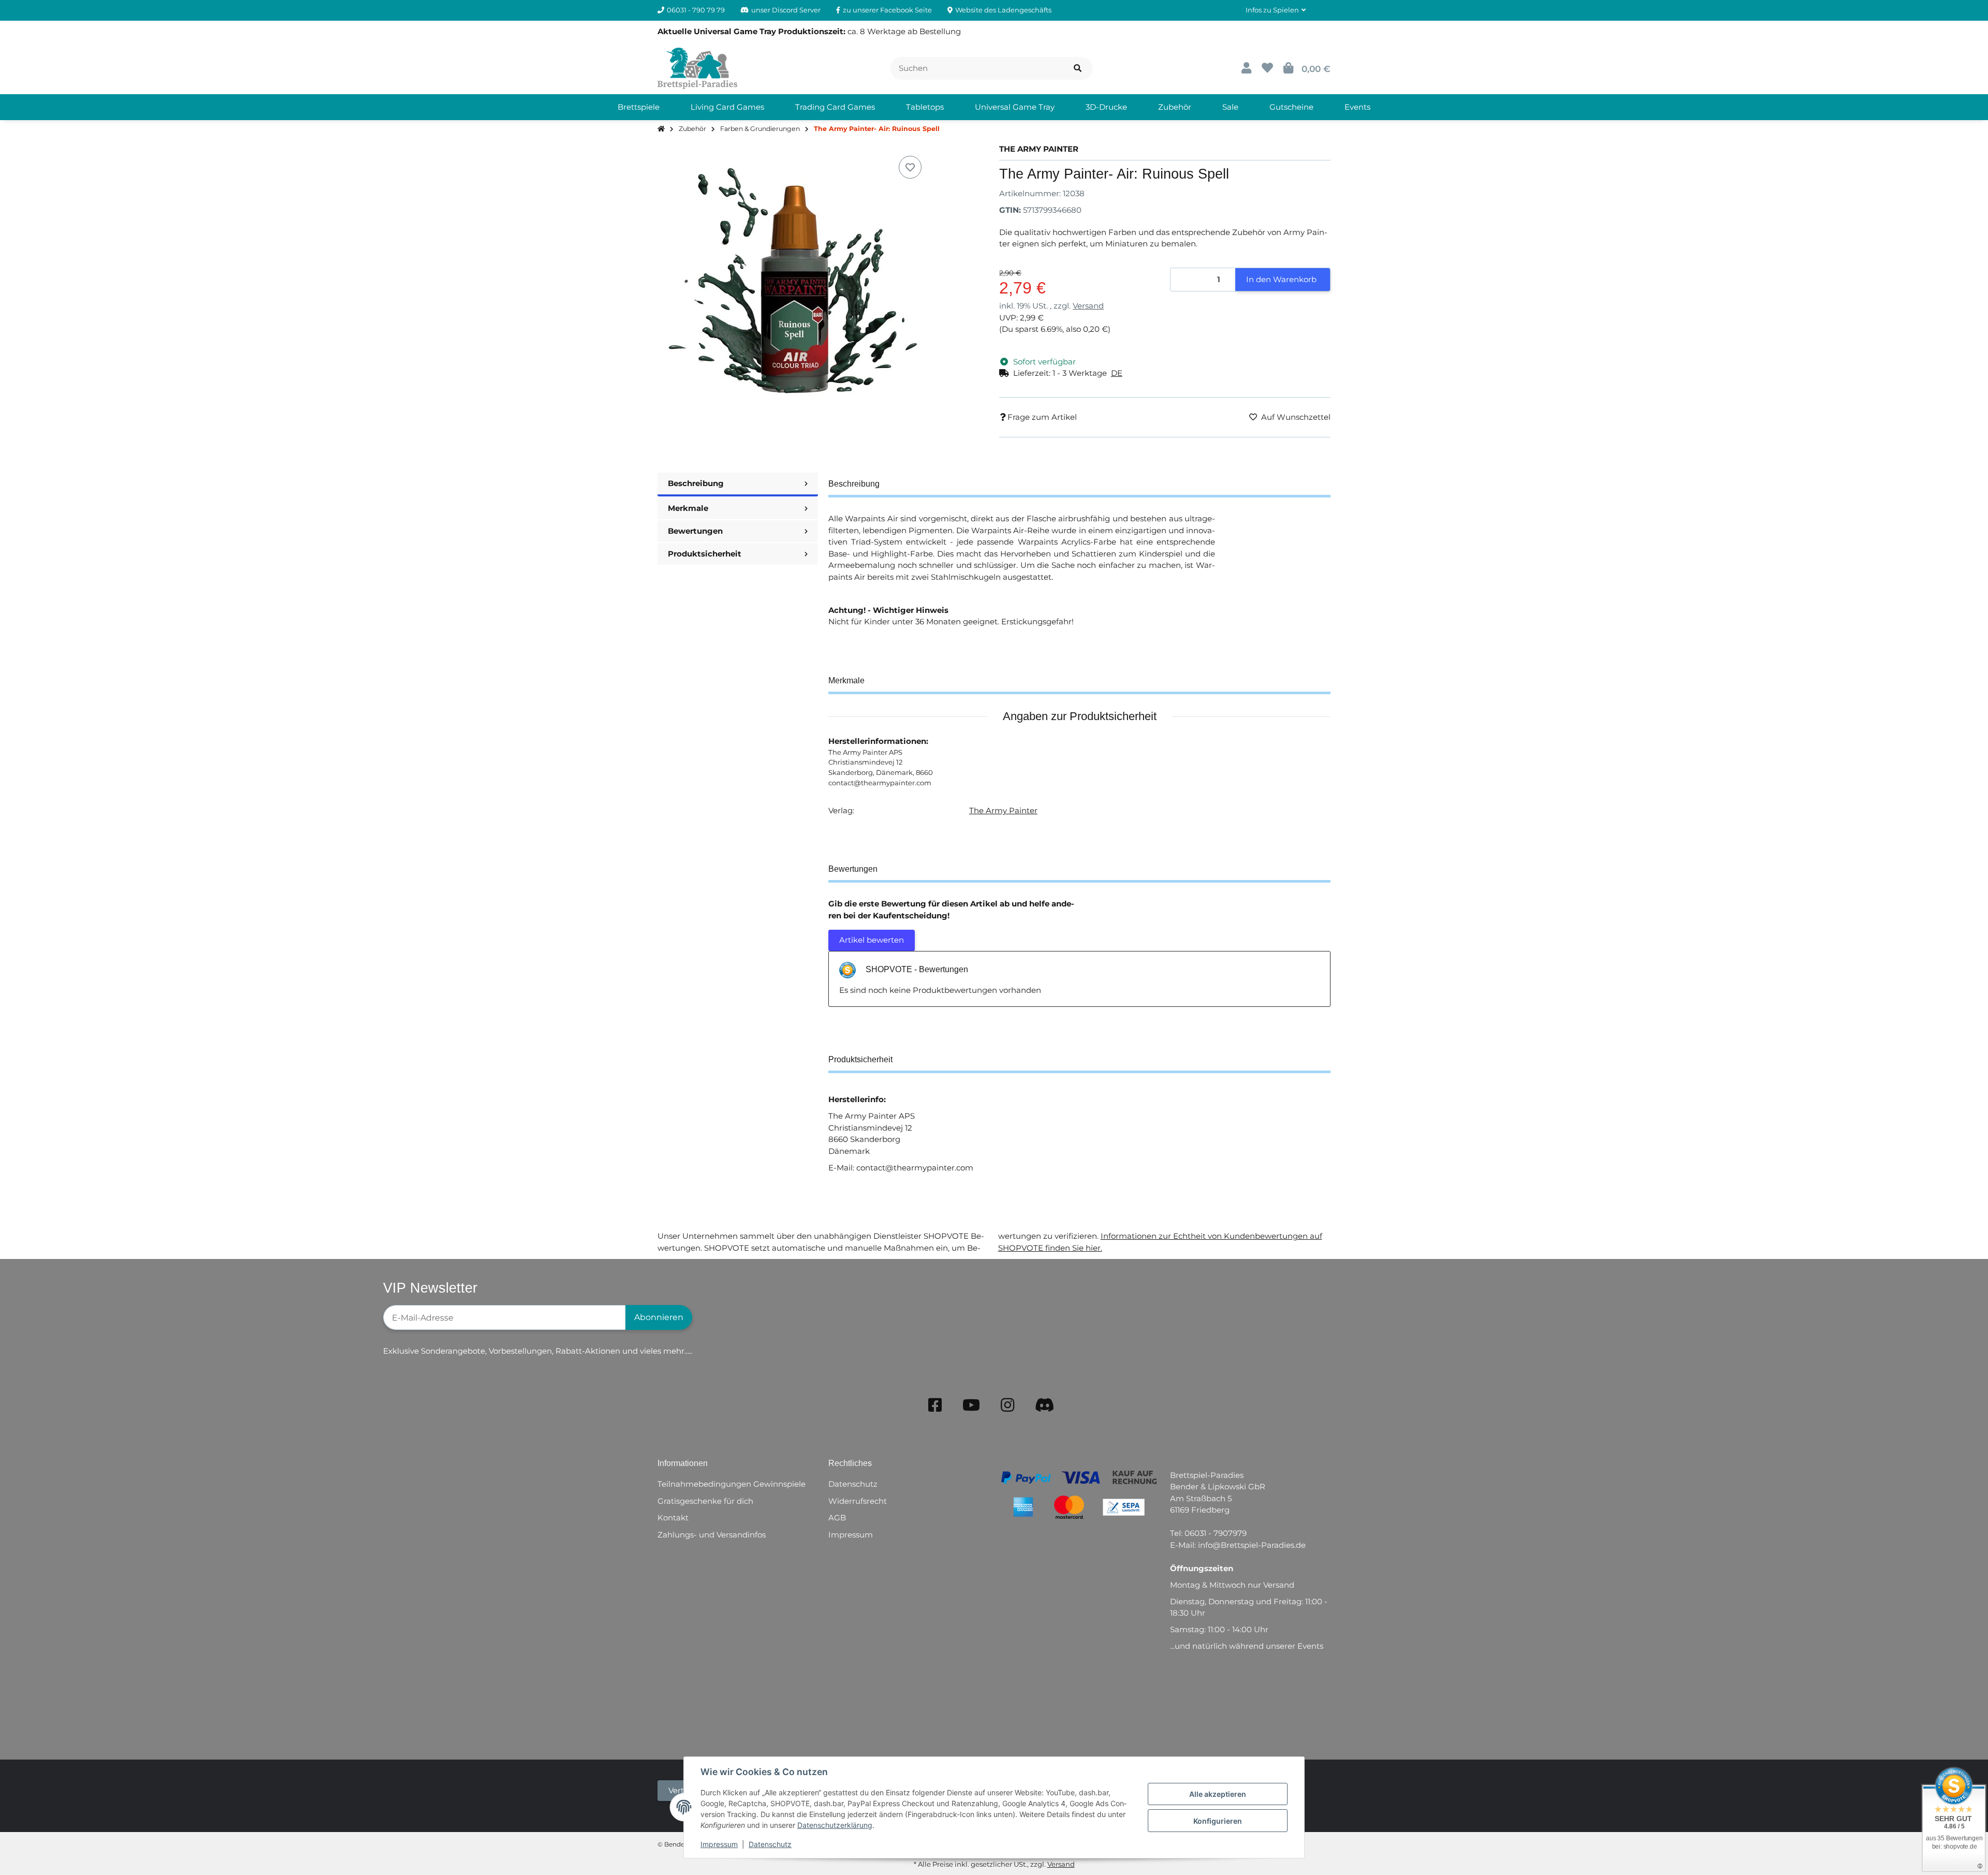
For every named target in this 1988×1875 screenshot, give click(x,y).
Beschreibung (696, 483)
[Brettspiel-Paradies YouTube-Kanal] (971, 1405)
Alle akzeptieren (1218, 1794)
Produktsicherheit (705, 554)
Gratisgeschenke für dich (705, 1501)
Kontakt (673, 1518)
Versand (1088, 306)
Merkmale (688, 508)
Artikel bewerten (872, 940)
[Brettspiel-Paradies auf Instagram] (1007, 1405)
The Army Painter (1003, 810)
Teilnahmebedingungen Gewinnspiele (732, 1484)
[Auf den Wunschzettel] (910, 167)
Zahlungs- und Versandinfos (712, 1535)
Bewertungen (695, 531)
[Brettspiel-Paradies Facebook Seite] (935, 1405)
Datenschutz (770, 1844)
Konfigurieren (1218, 1821)
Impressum (719, 1844)
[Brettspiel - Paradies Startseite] (697, 68)
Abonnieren (659, 1317)
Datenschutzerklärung (835, 1825)
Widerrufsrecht (858, 1501)
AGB (837, 1518)
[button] (1276, 10)
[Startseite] (661, 129)
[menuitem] (639, 107)
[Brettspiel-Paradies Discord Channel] (1045, 1405)
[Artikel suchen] (1078, 69)
